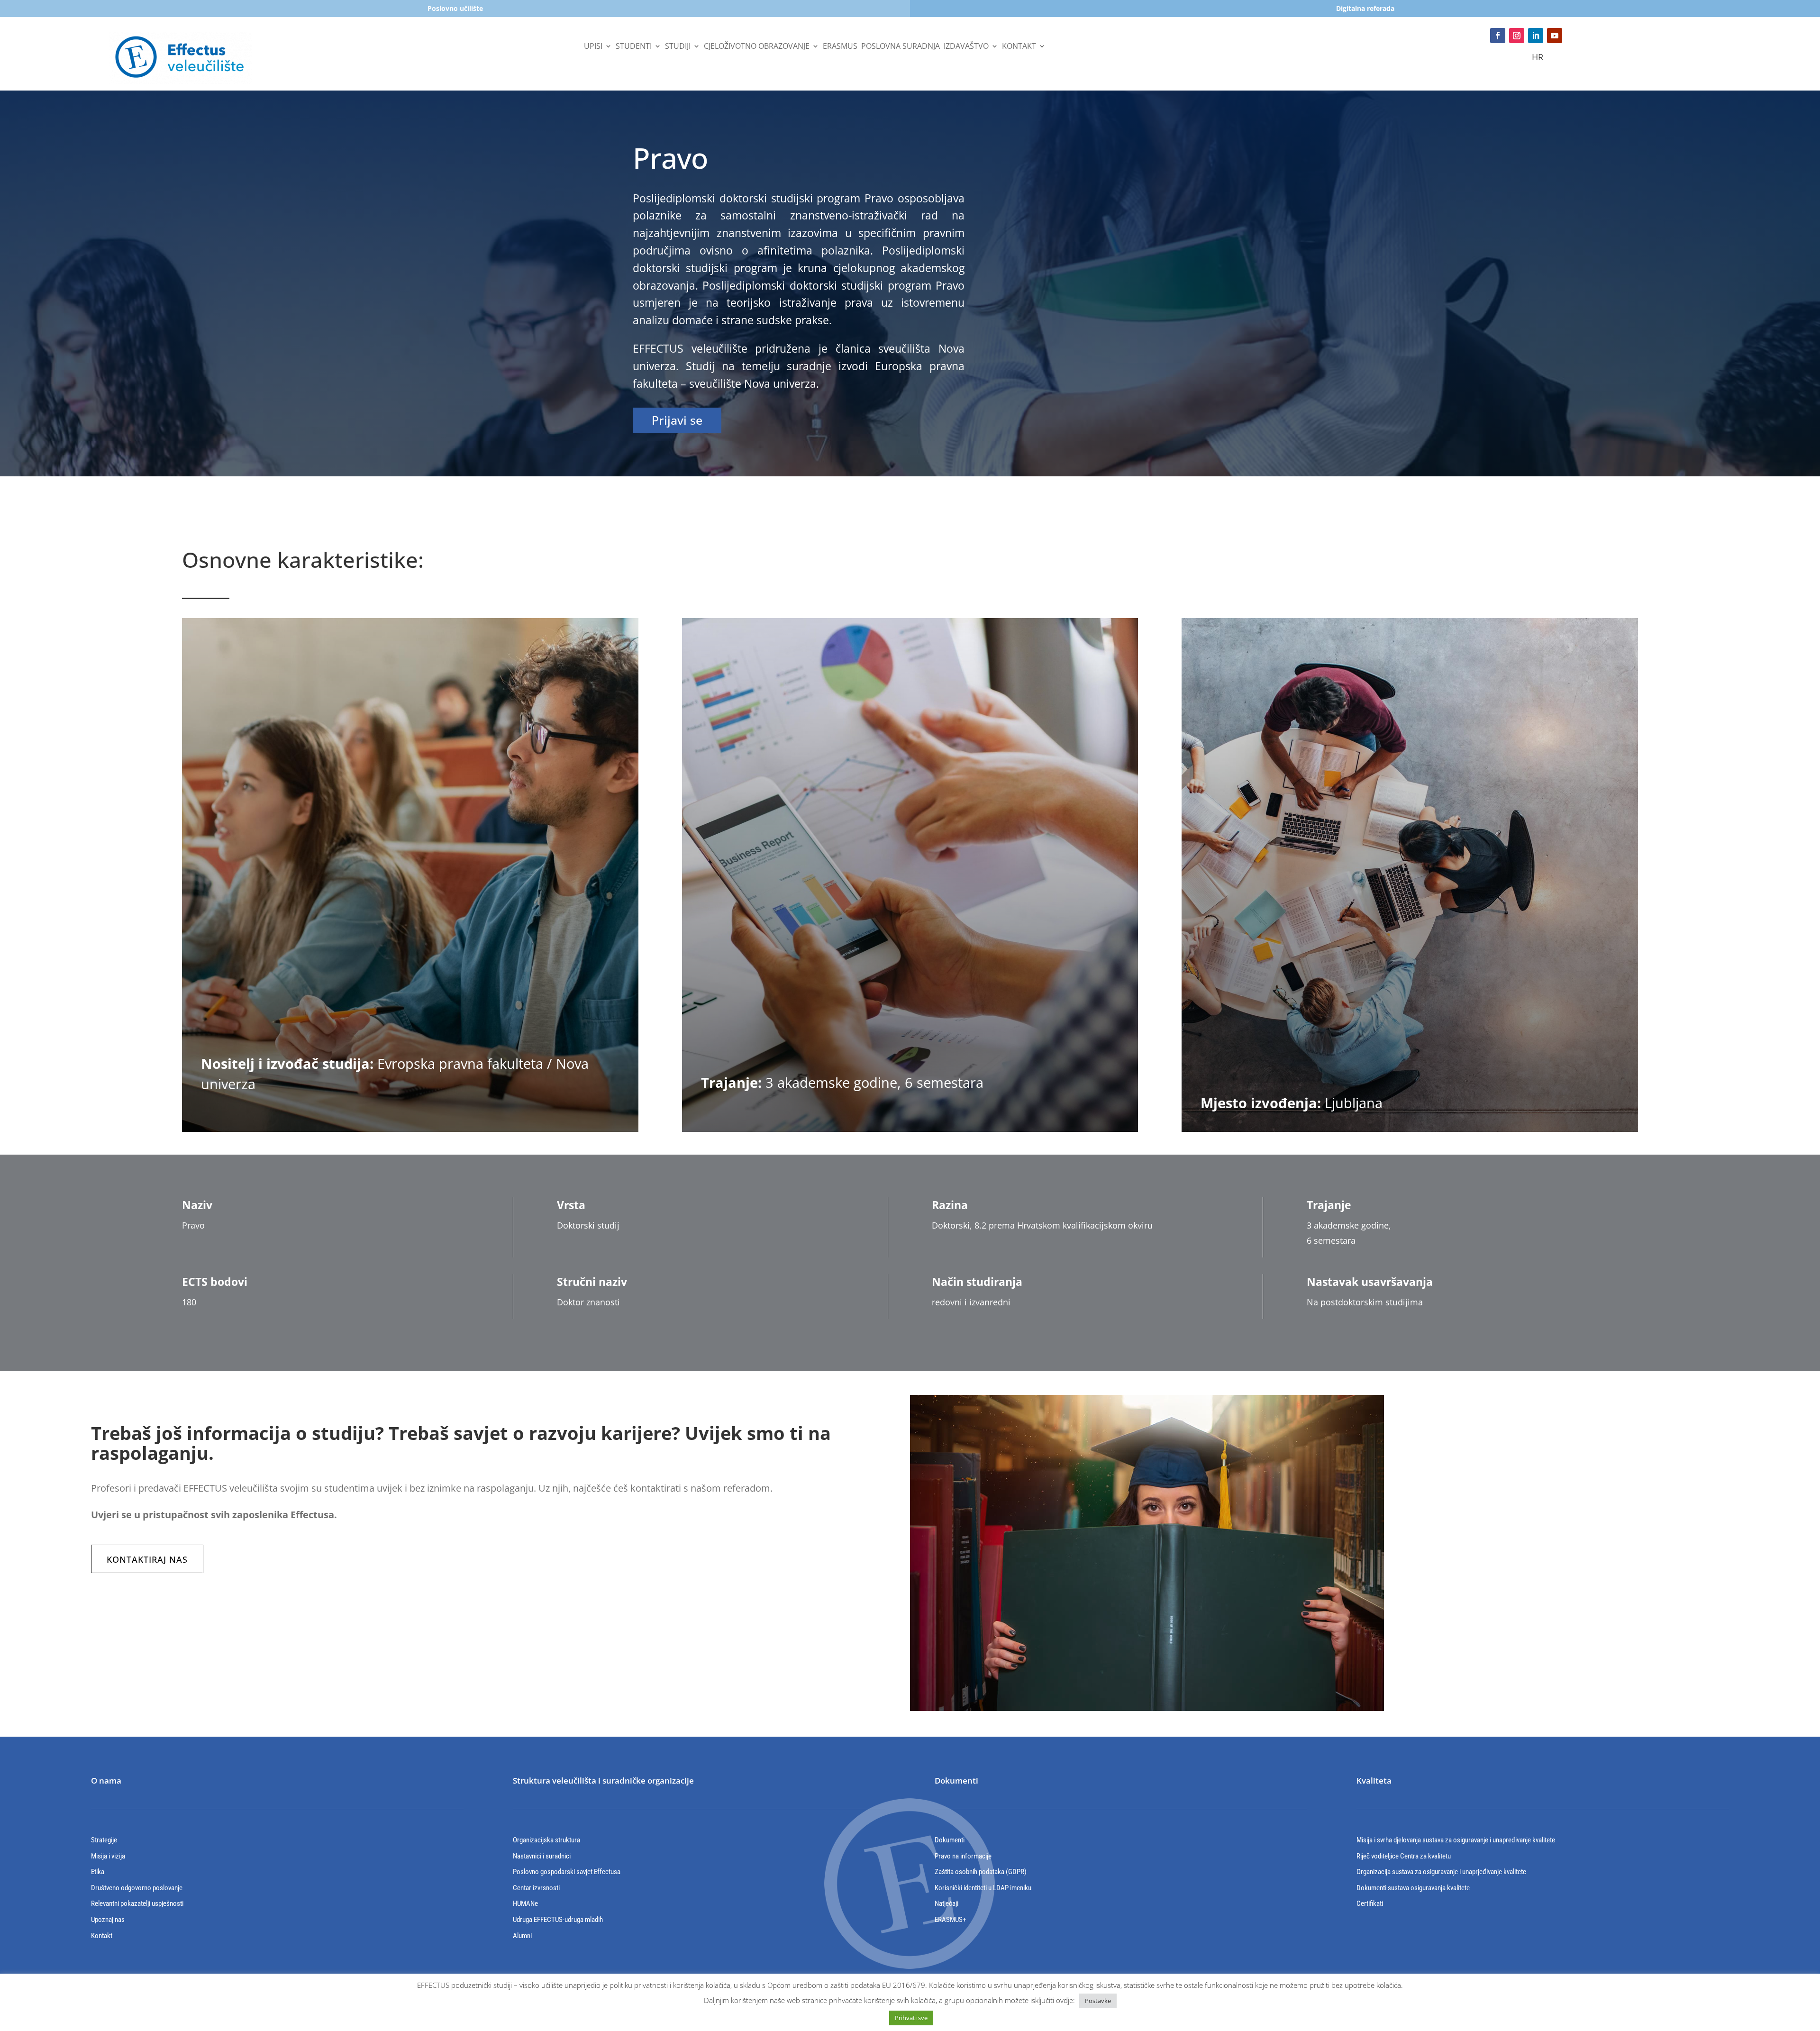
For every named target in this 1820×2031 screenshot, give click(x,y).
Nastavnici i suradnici (542, 1856)
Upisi (593, 47)
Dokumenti (950, 1840)
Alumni (522, 1936)
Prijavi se (677, 420)
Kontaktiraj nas (147, 1559)
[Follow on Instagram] (1517, 36)
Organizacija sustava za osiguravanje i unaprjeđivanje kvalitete (1441, 1872)
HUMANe (525, 1903)
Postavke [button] (1098, 2001)
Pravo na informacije (963, 1856)
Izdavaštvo (966, 47)
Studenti (634, 47)
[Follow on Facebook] (1498, 36)
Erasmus (840, 47)
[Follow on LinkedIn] (1536, 36)
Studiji (678, 47)
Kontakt (1019, 47)
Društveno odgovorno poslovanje (137, 1888)
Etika (98, 1872)
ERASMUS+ (950, 1920)
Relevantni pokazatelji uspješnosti (137, 1903)
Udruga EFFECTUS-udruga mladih (558, 1920)
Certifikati (1370, 1903)
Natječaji (946, 1903)
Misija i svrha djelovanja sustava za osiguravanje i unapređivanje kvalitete (1456, 1840)
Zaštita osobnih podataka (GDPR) (981, 1872)
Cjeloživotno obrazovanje (757, 47)
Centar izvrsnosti (536, 1888)
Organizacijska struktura (546, 1840)
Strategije (104, 1840)
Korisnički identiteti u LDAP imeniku (983, 1888)
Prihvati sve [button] (911, 2018)
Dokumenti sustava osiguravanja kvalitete (1413, 1888)
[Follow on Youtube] (1555, 36)
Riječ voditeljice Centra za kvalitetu (1404, 1856)
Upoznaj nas (108, 1920)
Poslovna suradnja (901, 47)
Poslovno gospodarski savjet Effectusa (567, 1872)
